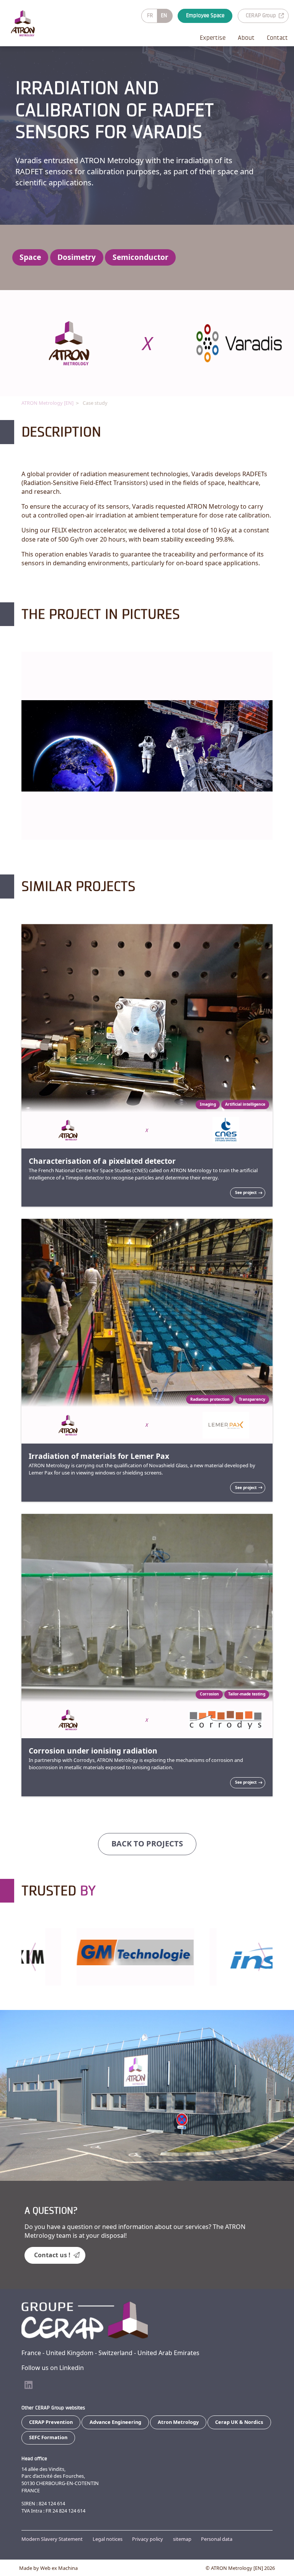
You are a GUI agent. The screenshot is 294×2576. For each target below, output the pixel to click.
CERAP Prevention (51, 2422)
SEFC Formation (48, 2437)
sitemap (182, 2539)
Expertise (213, 38)
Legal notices (108, 2539)
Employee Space (205, 15)
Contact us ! (52, 2255)
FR (150, 15)
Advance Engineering (115, 2422)
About (246, 38)
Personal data (217, 2539)
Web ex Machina (59, 2568)
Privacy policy (148, 2539)
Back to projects (147, 1844)
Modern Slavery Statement (52, 2539)
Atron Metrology (178, 2422)
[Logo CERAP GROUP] (29, 23)
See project (246, 1192)
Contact (277, 38)
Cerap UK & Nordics (239, 2422)
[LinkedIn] (28, 2385)
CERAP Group (261, 15)
